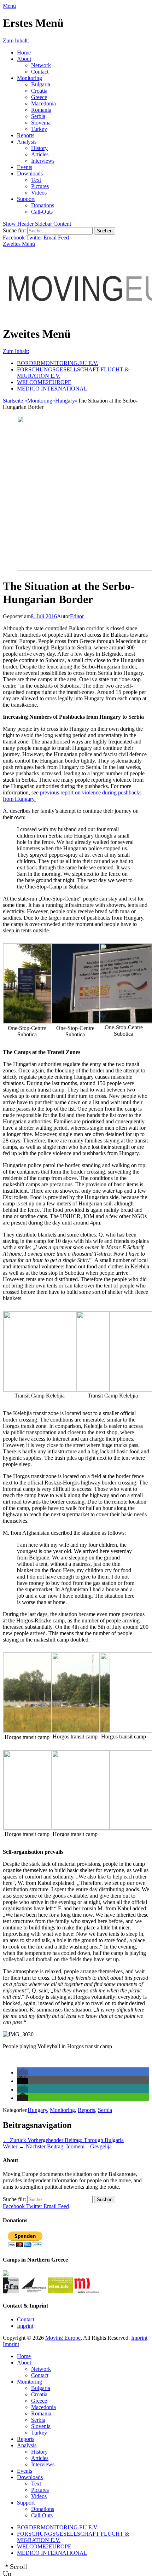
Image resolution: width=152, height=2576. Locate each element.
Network (41, 65)
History (39, 148)
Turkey (39, 129)
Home (24, 53)
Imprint (25, 2326)
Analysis (27, 142)
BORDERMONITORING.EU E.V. (58, 363)
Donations (43, 205)
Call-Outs (42, 212)
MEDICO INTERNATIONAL (52, 389)
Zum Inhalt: (16, 40)
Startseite (15, 401)
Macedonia (43, 103)
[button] (23, 2073)
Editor (77, 616)
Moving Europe (63, 2338)
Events (25, 167)
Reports (26, 135)
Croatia (39, 91)
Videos (39, 193)
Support (26, 199)
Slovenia (41, 123)
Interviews (43, 161)
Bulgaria (41, 84)
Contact (40, 72)
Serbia (38, 116)
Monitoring (30, 78)
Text (36, 180)
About (24, 59)
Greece (39, 97)
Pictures (40, 186)
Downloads (30, 173)
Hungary (66, 401)
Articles (40, 154)
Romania (41, 110)
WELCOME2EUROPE (44, 382)
